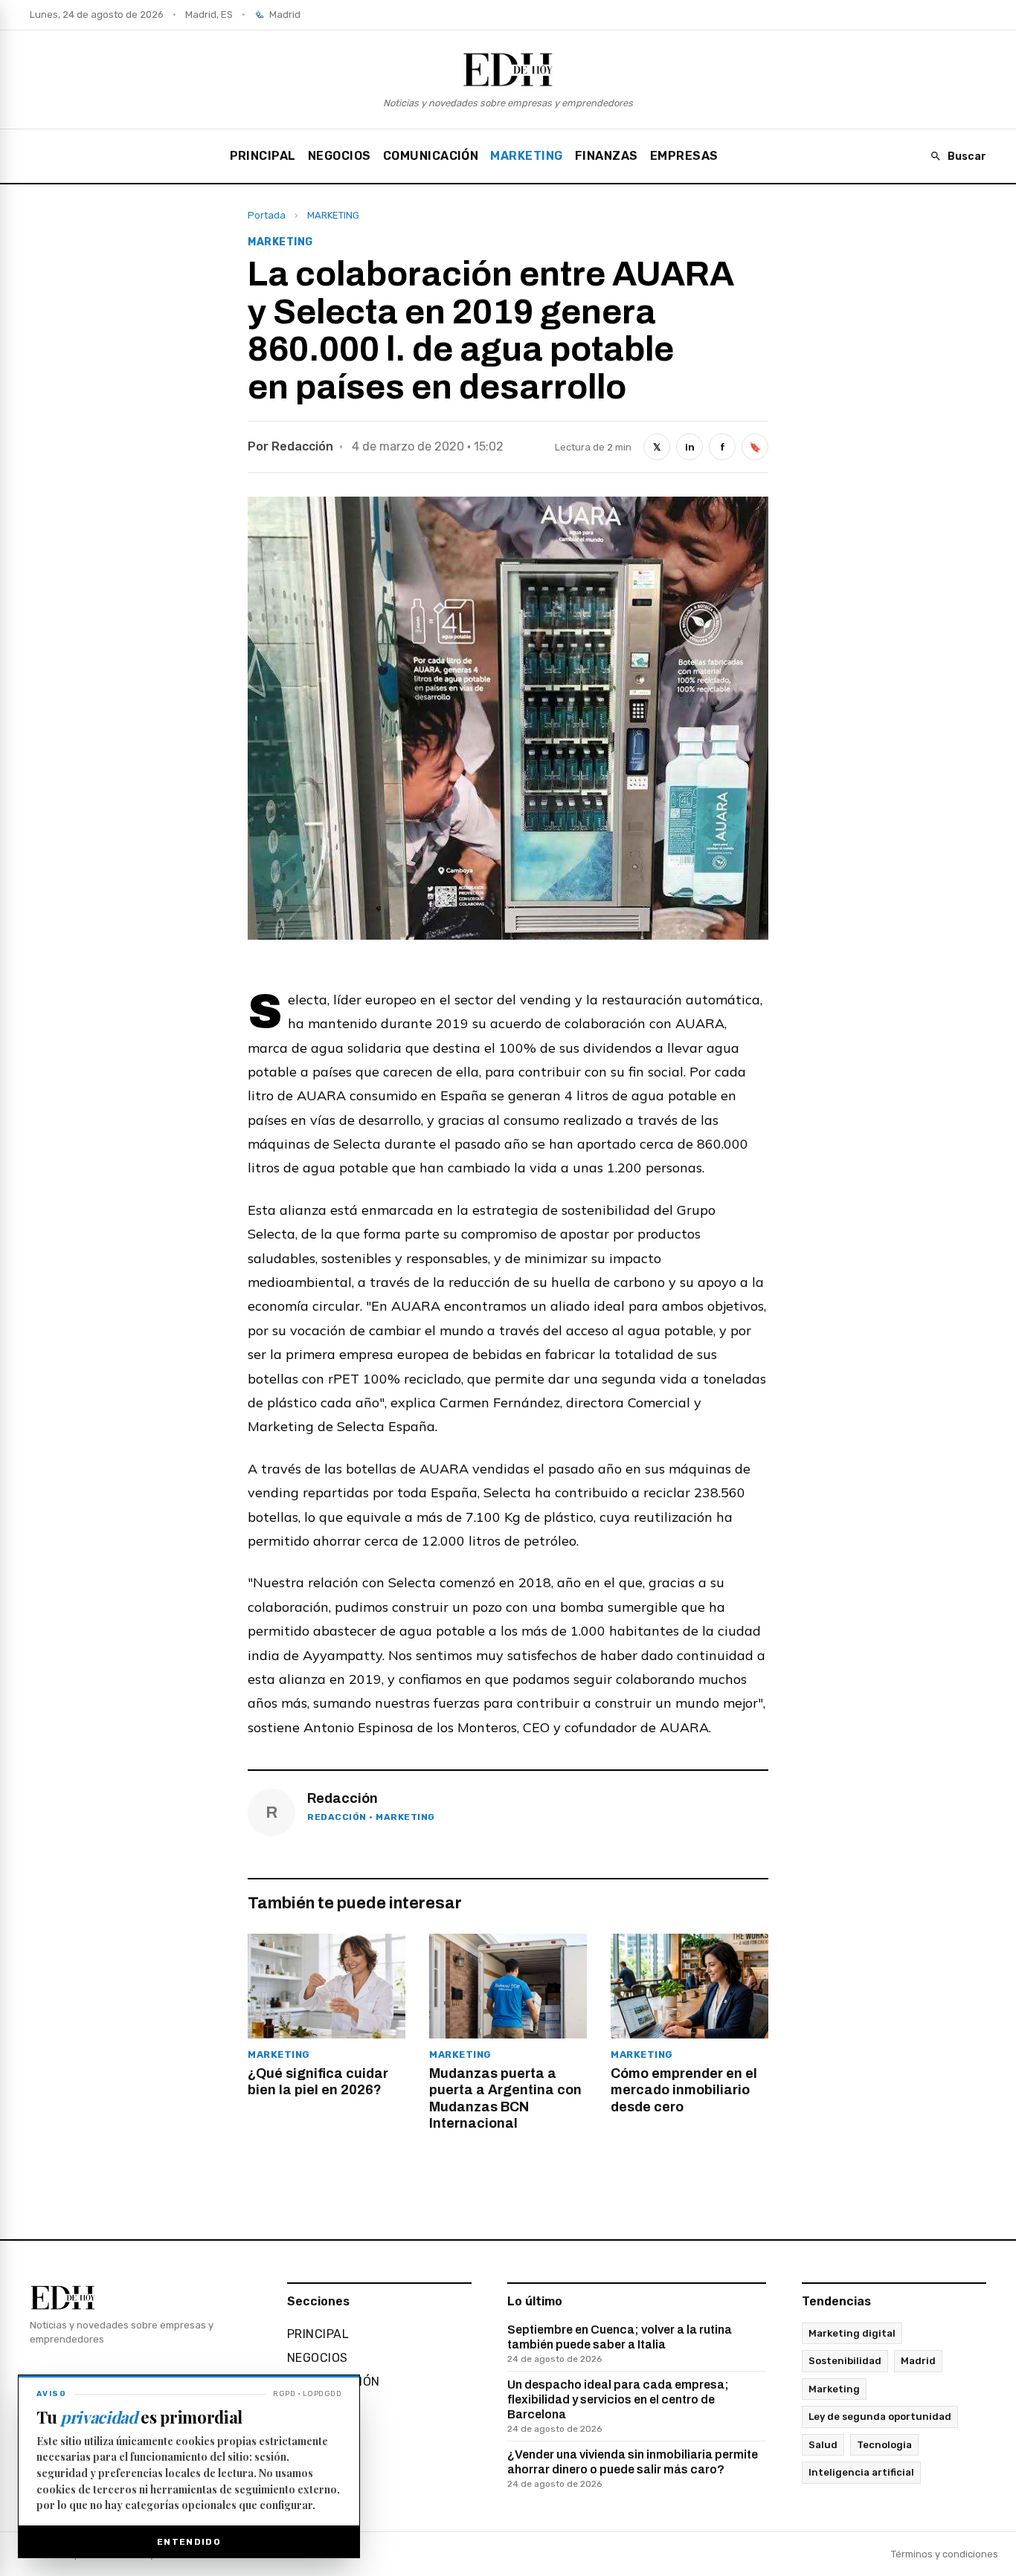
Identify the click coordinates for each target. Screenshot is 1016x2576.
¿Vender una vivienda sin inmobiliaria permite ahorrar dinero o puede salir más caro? (633, 2469)
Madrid (918, 2361)
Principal (263, 156)
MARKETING (526, 156)
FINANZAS (607, 156)
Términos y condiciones (945, 2554)
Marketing (834, 2389)
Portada (267, 215)
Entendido (189, 2542)
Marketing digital (852, 2333)
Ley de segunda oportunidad (880, 2417)
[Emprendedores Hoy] (508, 69)
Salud (823, 2445)
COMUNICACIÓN (431, 156)
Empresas (684, 156)
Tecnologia (884, 2445)
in (690, 447)
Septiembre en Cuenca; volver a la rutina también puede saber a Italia (620, 2344)
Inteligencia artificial (861, 2472)
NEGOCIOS (340, 156)
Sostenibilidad (845, 2361)
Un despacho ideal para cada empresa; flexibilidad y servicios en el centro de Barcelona (618, 2406)
